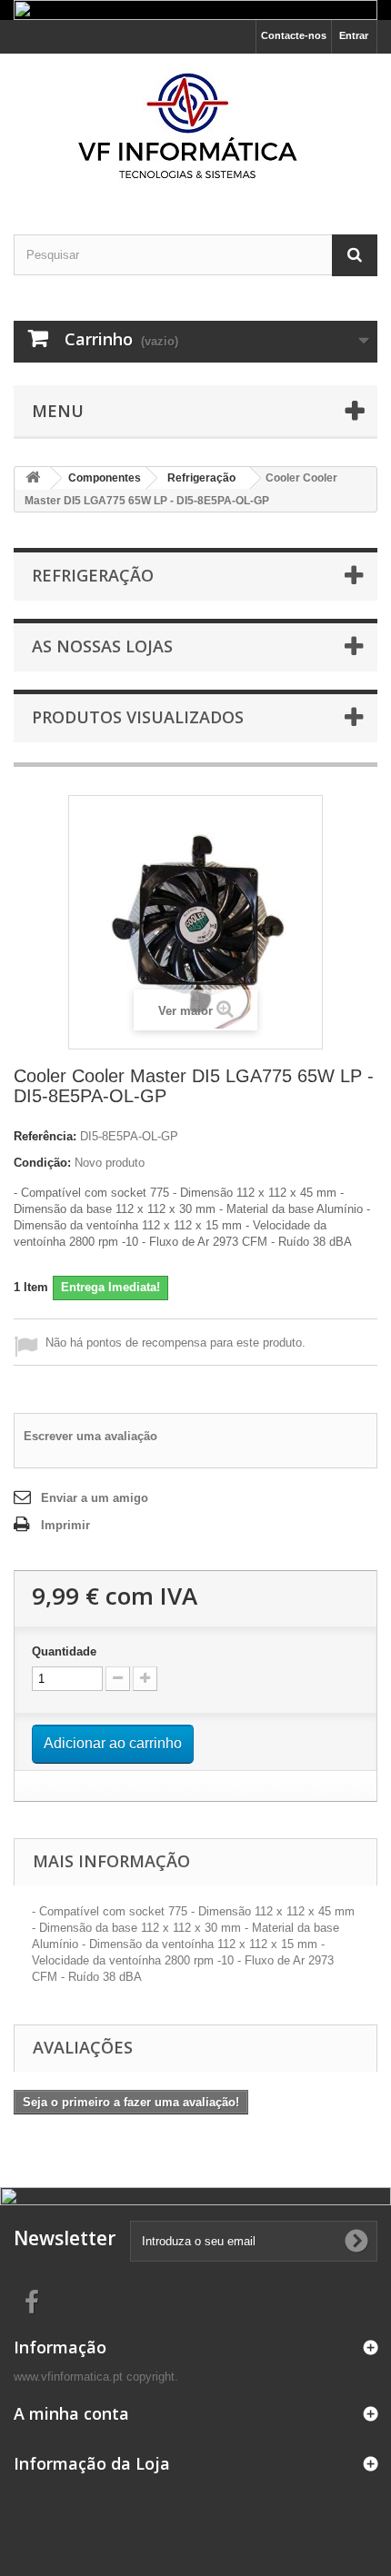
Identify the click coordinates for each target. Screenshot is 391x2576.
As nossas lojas (102, 646)
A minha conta (71, 2413)
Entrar (354, 35)
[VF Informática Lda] (195, 128)
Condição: (42, 1163)
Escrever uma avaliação (90, 1436)
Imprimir (65, 1525)
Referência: (45, 1136)
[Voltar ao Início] (33, 478)
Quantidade (64, 1651)
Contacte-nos (294, 35)
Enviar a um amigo (95, 1498)
